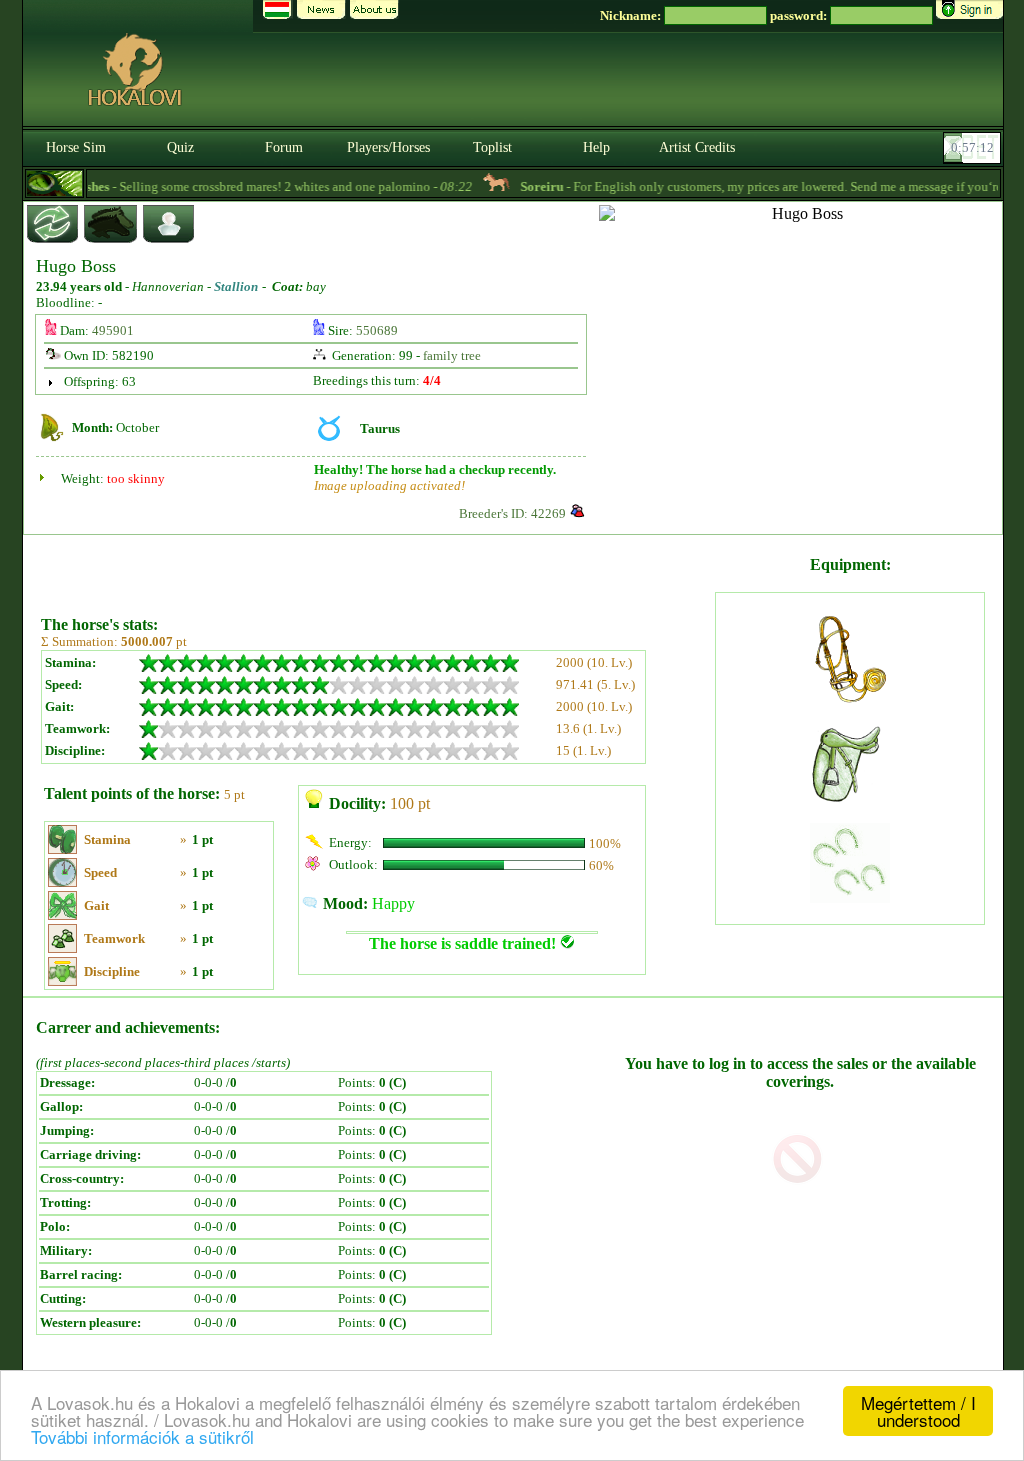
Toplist (492, 147)
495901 (113, 330)
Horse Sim (76, 147)
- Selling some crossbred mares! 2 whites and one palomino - (239, 186)
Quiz (180, 147)
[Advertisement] (376, 568)
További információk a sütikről (142, 1436)
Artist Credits (697, 147)
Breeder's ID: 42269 (512, 513)
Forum (284, 147)
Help (596, 147)
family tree (452, 355)
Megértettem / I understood (918, 1411)
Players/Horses (388, 147)
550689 (377, 330)
